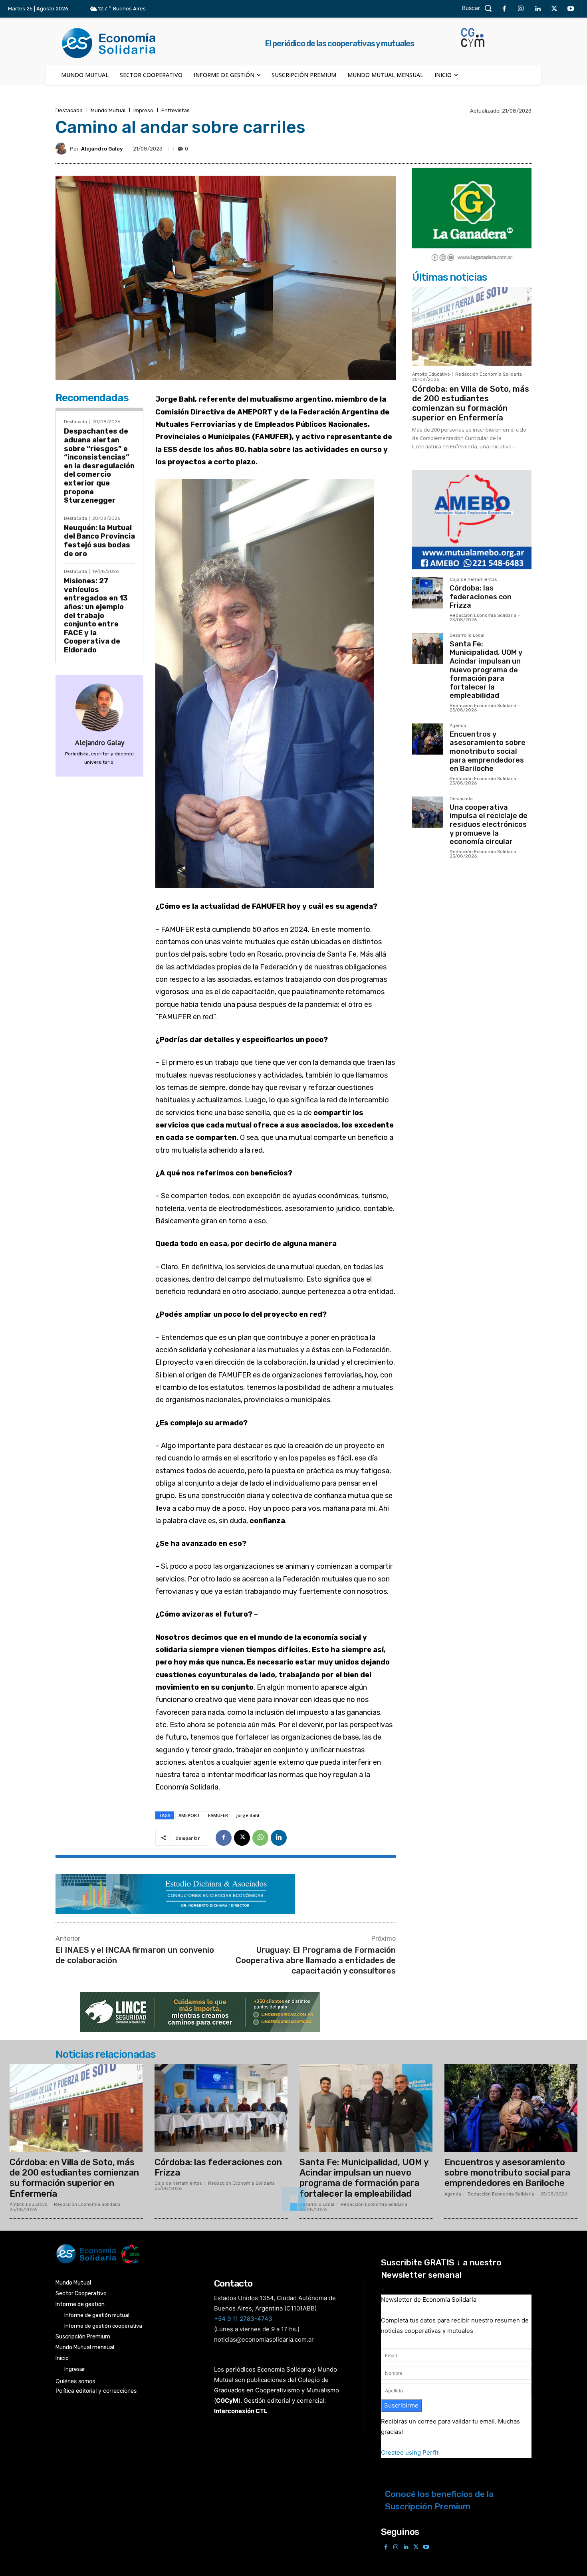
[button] (479, 8)
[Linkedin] (537, 9)
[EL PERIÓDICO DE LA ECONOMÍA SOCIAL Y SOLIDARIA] (212, 2254)
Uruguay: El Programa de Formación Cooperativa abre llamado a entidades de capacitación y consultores (316, 1960)
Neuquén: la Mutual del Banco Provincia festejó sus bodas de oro (99, 541)
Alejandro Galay (102, 149)
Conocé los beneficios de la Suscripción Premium (439, 2500)
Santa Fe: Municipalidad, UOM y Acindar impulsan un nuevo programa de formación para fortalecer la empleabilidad (486, 670)
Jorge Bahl (248, 1815)
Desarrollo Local (467, 636)
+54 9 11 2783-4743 (243, 2319)
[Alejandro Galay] (63, 149)
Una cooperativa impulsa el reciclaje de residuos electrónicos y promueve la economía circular (489, 824)
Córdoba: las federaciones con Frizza (481, 597)
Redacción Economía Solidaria (489, 374)
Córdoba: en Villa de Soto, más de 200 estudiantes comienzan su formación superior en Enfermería (471, 403)
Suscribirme (401, 2405)
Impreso (143, 110)
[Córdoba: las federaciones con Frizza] (428, 593)
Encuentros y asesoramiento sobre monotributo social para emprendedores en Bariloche (488, 751)
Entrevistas (176, 110)
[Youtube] (571, 9)
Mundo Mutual (108, 110)
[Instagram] (521, 9)
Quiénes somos (75, 2381)
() (227, 2401)
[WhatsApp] (260, 1838)
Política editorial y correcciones (96, 2391)
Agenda (458, 726)
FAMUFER (218, 1815)
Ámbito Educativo (431, 374)
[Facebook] (504, 9)
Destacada (69, 110)
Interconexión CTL (241, 2411)
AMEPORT (189, 1815)
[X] (554, 9)
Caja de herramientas (473, 580)
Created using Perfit (410, 2452)
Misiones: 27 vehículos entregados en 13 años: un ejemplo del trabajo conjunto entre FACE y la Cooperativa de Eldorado (96, 615)
